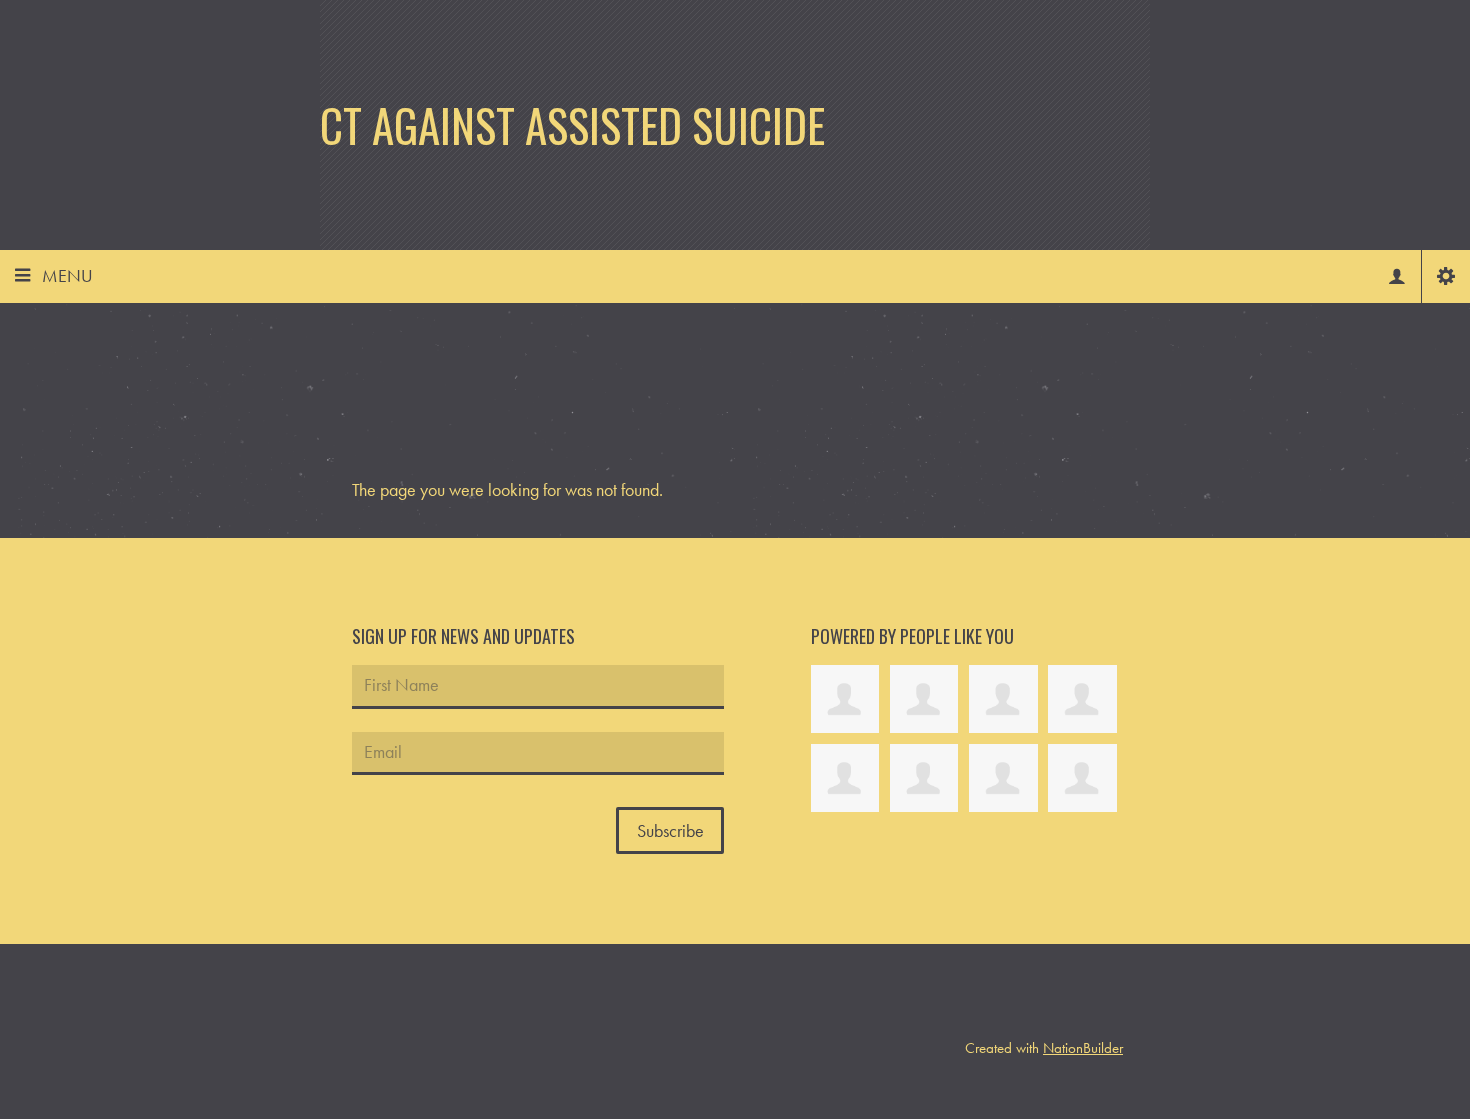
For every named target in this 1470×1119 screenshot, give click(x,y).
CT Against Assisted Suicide (572, 124)
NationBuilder (1083, 1048)
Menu (67, 275)
